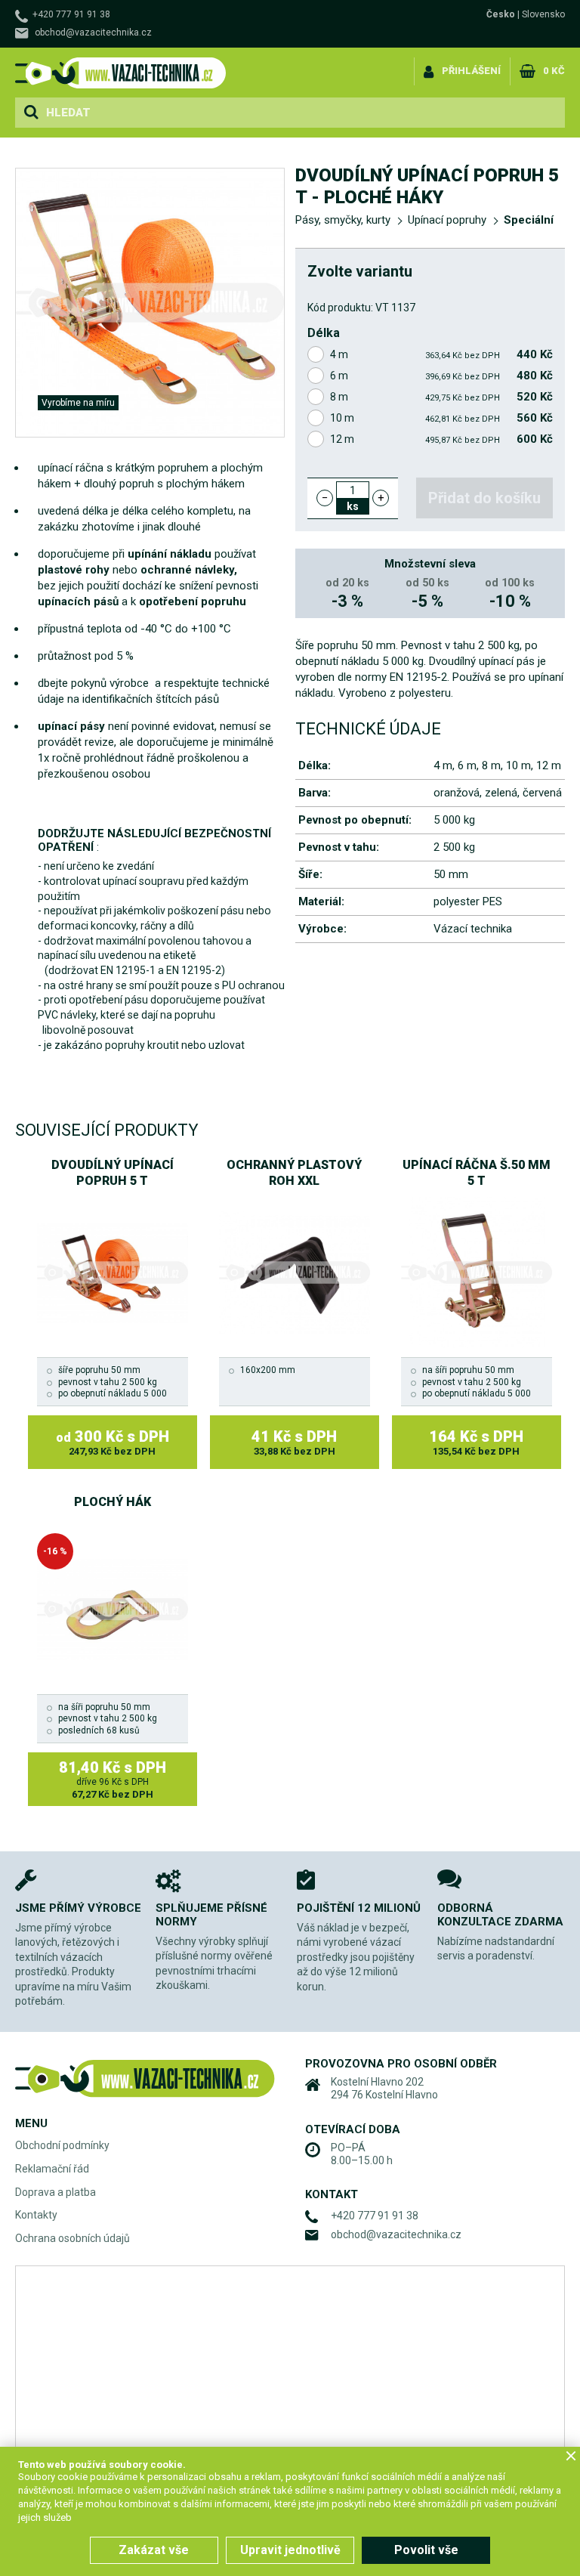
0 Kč (554, 71)
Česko (501, 14)
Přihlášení (471, 71)
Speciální (529, 220)
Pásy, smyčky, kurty (343, 220)
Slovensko (543, 14)
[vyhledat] (31, 113)
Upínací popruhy (447, 220)
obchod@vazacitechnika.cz (93, 32)
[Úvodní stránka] (121, 73)
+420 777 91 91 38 (71, 14)
